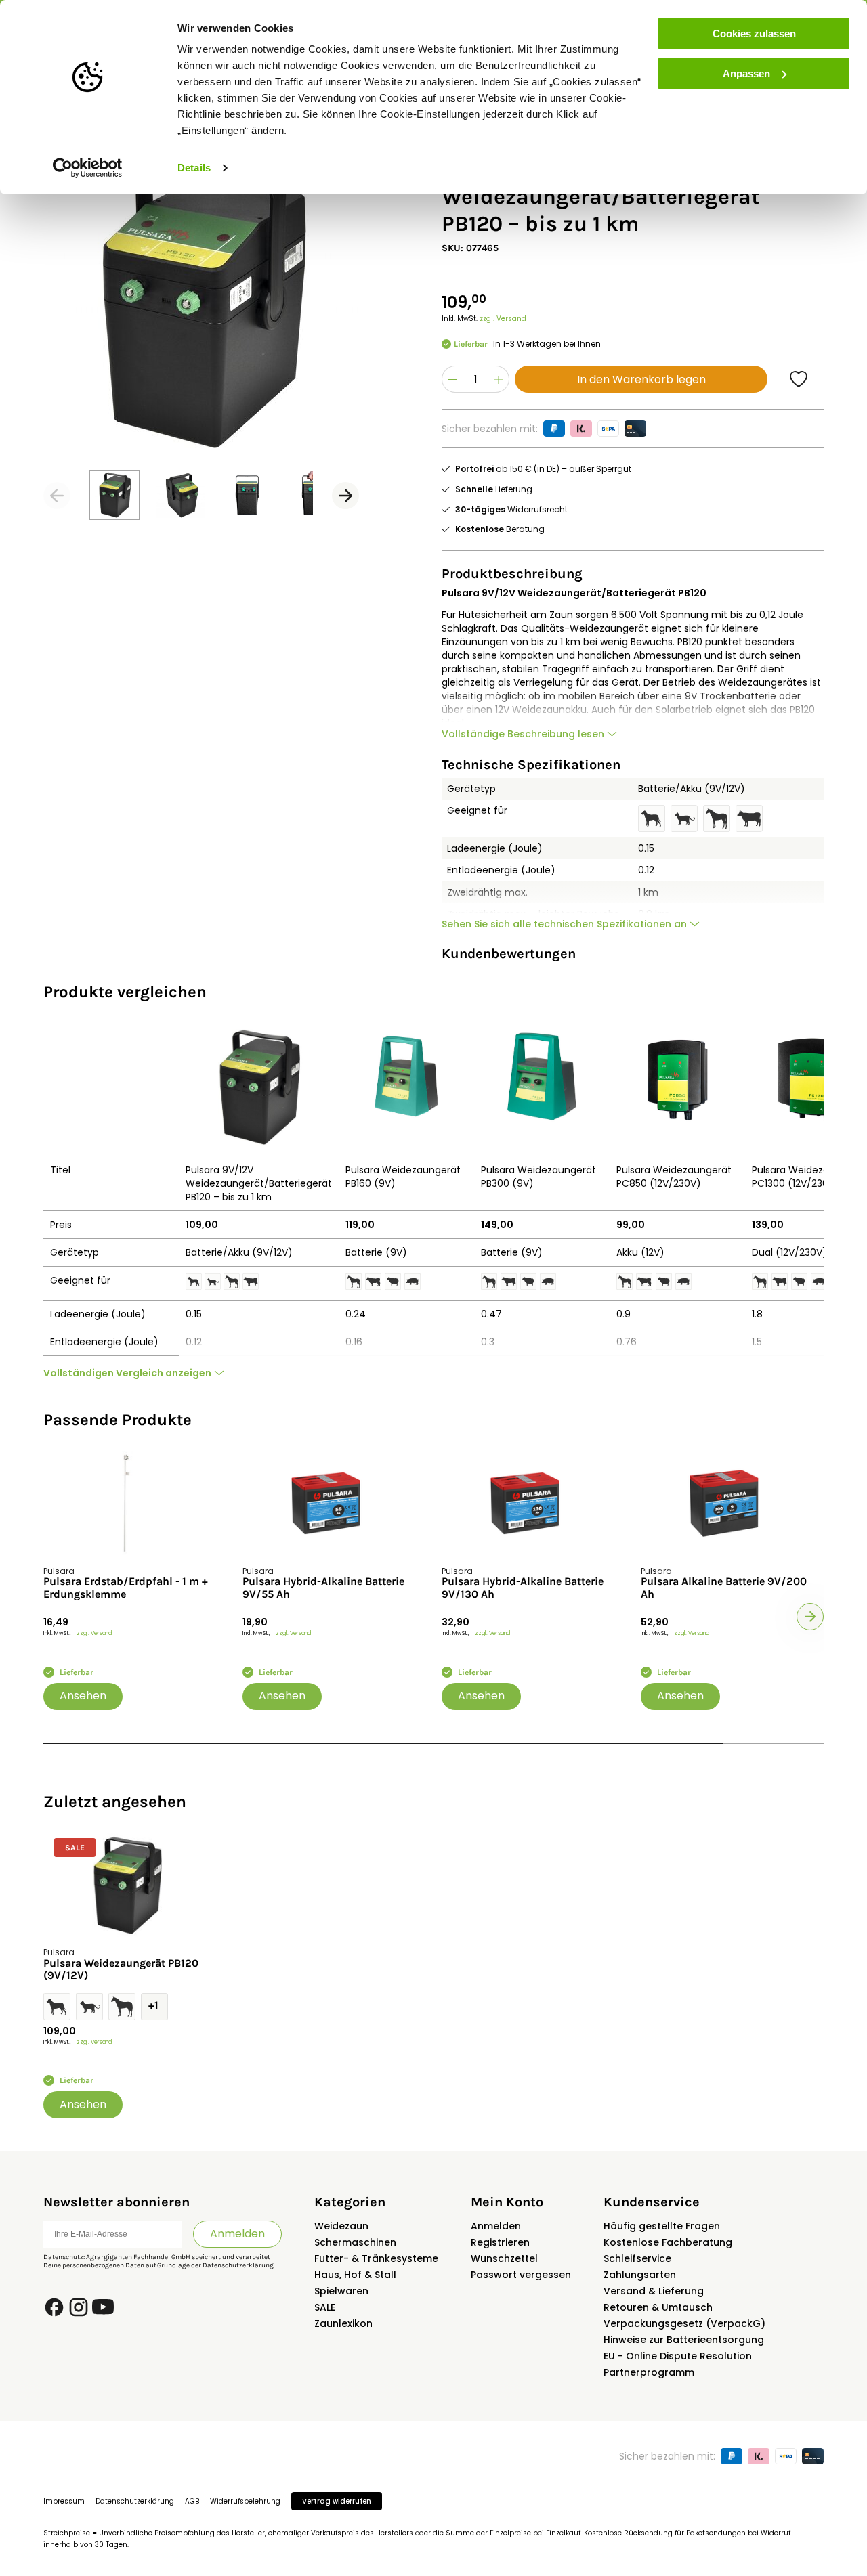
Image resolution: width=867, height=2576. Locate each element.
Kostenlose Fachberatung (668, 2242)
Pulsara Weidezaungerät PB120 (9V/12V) (121, 1969)
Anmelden (237, 2234)
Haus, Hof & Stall (355, 2275)
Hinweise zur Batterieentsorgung (684, 2340)
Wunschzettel (504, 2258)
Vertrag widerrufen (337, 2501)
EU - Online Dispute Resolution (678, 2356)
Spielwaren (341, 2291)
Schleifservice (637, 2258)
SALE (325, 2307)
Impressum (64, 2501)
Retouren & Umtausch (658, 2307)
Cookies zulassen (754, 34)
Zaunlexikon (343, 2323)
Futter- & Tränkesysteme (376, 2258)
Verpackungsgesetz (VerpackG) (684, 2323)
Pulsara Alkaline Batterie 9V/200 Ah (724, 1588)
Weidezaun (341, 2226)
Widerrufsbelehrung (245, 2501)
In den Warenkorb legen (641, 379)
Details (194, 168)
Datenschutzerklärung (238, 2265)
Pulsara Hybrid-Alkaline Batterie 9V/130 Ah (523, 1588)
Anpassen (746, 73)
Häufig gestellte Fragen (662, 2226)
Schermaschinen (355, 2242)
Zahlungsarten (640, 2275)
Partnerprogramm (649, 2372)
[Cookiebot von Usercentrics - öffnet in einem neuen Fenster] (88, 168)
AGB (192, 2501)
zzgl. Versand (503, 319)
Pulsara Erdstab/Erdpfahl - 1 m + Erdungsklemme (126, 1588)
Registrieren (500, 2242)
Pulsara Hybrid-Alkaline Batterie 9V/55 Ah (323, 1588)
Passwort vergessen (521, 2275)
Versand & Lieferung (654, 2291)
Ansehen (83, 1696)
